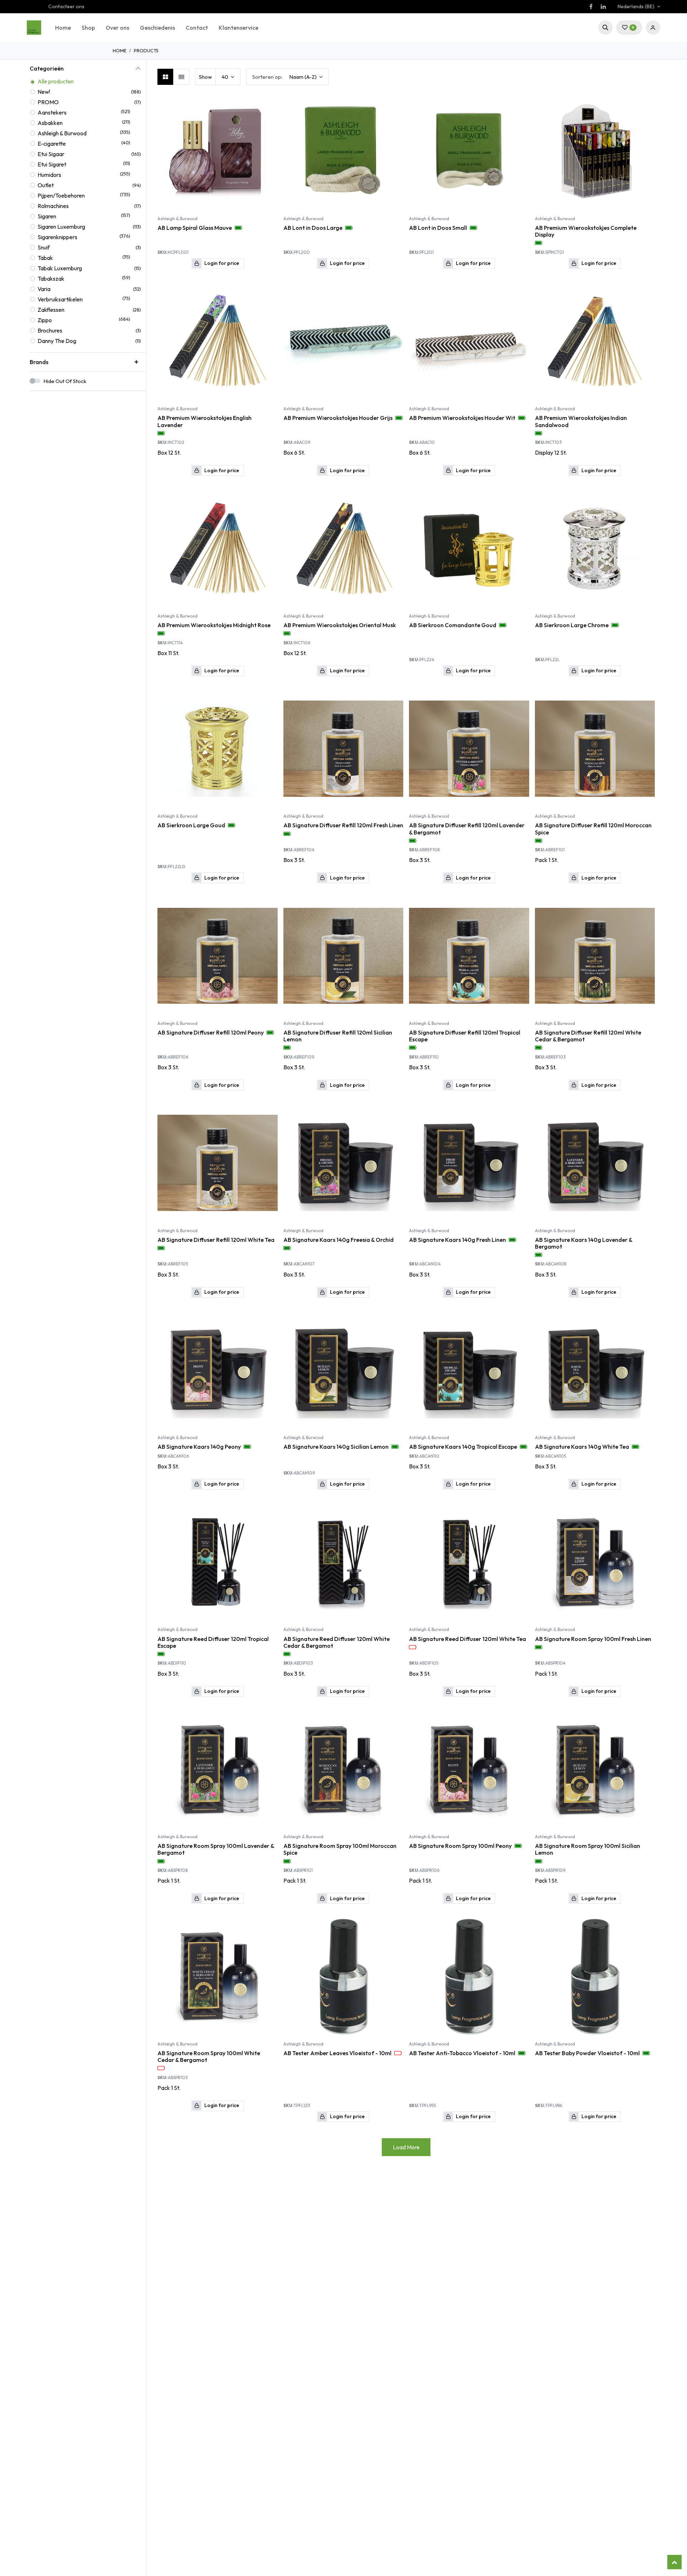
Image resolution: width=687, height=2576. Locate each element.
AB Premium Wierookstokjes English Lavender (204, 421)
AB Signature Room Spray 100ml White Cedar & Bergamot (209, 2057)
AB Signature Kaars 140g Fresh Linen (457, 1240)
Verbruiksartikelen (60, 299)
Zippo (45, 320)
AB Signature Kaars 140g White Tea (582, 1447)
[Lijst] (181, 77)
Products (146, 50)
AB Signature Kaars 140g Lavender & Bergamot (584, 1243)
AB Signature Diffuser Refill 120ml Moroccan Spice (593, 829)
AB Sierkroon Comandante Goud (453, 625)
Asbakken (50, 123)
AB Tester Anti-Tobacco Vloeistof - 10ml (462, 2053)
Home (120, 50)
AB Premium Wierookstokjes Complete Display (586, 231)
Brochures (50, 330)
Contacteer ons (66, 6)
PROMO (48, 102)
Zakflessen (51, 310)
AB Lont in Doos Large (313, 228)
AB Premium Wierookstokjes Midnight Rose (214, 625)
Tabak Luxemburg (60, 268)
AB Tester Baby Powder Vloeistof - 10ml (587, 2053)
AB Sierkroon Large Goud (191, 825)
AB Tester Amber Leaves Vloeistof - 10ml (337, 2053)
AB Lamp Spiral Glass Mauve (195, 228)
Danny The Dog (57, 341)
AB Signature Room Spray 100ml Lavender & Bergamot (216, 1849)
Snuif (44, 247)
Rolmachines (53, 206)
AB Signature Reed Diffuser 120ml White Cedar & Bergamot (337, 1642)
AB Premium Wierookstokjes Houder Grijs (338, 418)
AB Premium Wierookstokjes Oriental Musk (340, 625)
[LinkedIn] (603, 6)
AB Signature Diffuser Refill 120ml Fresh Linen (343, 825)
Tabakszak (51, 279)
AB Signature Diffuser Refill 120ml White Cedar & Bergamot (588, 1036)
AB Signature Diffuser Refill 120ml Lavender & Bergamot (467, 829)
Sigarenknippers (57, 237)
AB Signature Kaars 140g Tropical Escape (463, 1447)
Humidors (49, 175)
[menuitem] (63, 28)
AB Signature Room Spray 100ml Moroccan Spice (340, 1849)
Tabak (45, 258)
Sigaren (47, 216)
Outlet (46, 185)
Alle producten (56, 81)
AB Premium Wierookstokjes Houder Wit (462, 418)
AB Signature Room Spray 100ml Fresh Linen (593, 1639)
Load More (406, 2147)
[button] (605, 28)
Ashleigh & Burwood (62, 133)
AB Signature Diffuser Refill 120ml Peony (211, 1033)
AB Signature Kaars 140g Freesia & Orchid (338, 1240)
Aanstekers (52, 112)
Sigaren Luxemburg (61, 227)
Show (205, 77)
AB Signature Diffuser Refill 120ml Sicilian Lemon (338, 1036)
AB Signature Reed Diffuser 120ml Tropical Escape (213, 1642)
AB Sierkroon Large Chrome (572, 625)
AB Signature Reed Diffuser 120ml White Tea (467, 1639)
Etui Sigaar (51, 154)
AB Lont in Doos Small (438, 228)
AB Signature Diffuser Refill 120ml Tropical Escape (465, 1036)
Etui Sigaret (52, 164)
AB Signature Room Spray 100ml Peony (460, 1846)
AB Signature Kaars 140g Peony (199, 1447)
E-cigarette (52, 144)
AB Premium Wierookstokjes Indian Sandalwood (581, 421)
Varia (44, 289)
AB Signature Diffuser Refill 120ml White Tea (216, 1240)
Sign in (653, 28)
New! (44, 92)
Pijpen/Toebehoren (61, 195)
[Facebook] (591, 6)
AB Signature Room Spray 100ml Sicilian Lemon (588, 1849)
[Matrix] (165, 77)
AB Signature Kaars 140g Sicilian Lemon (336, 1447)
